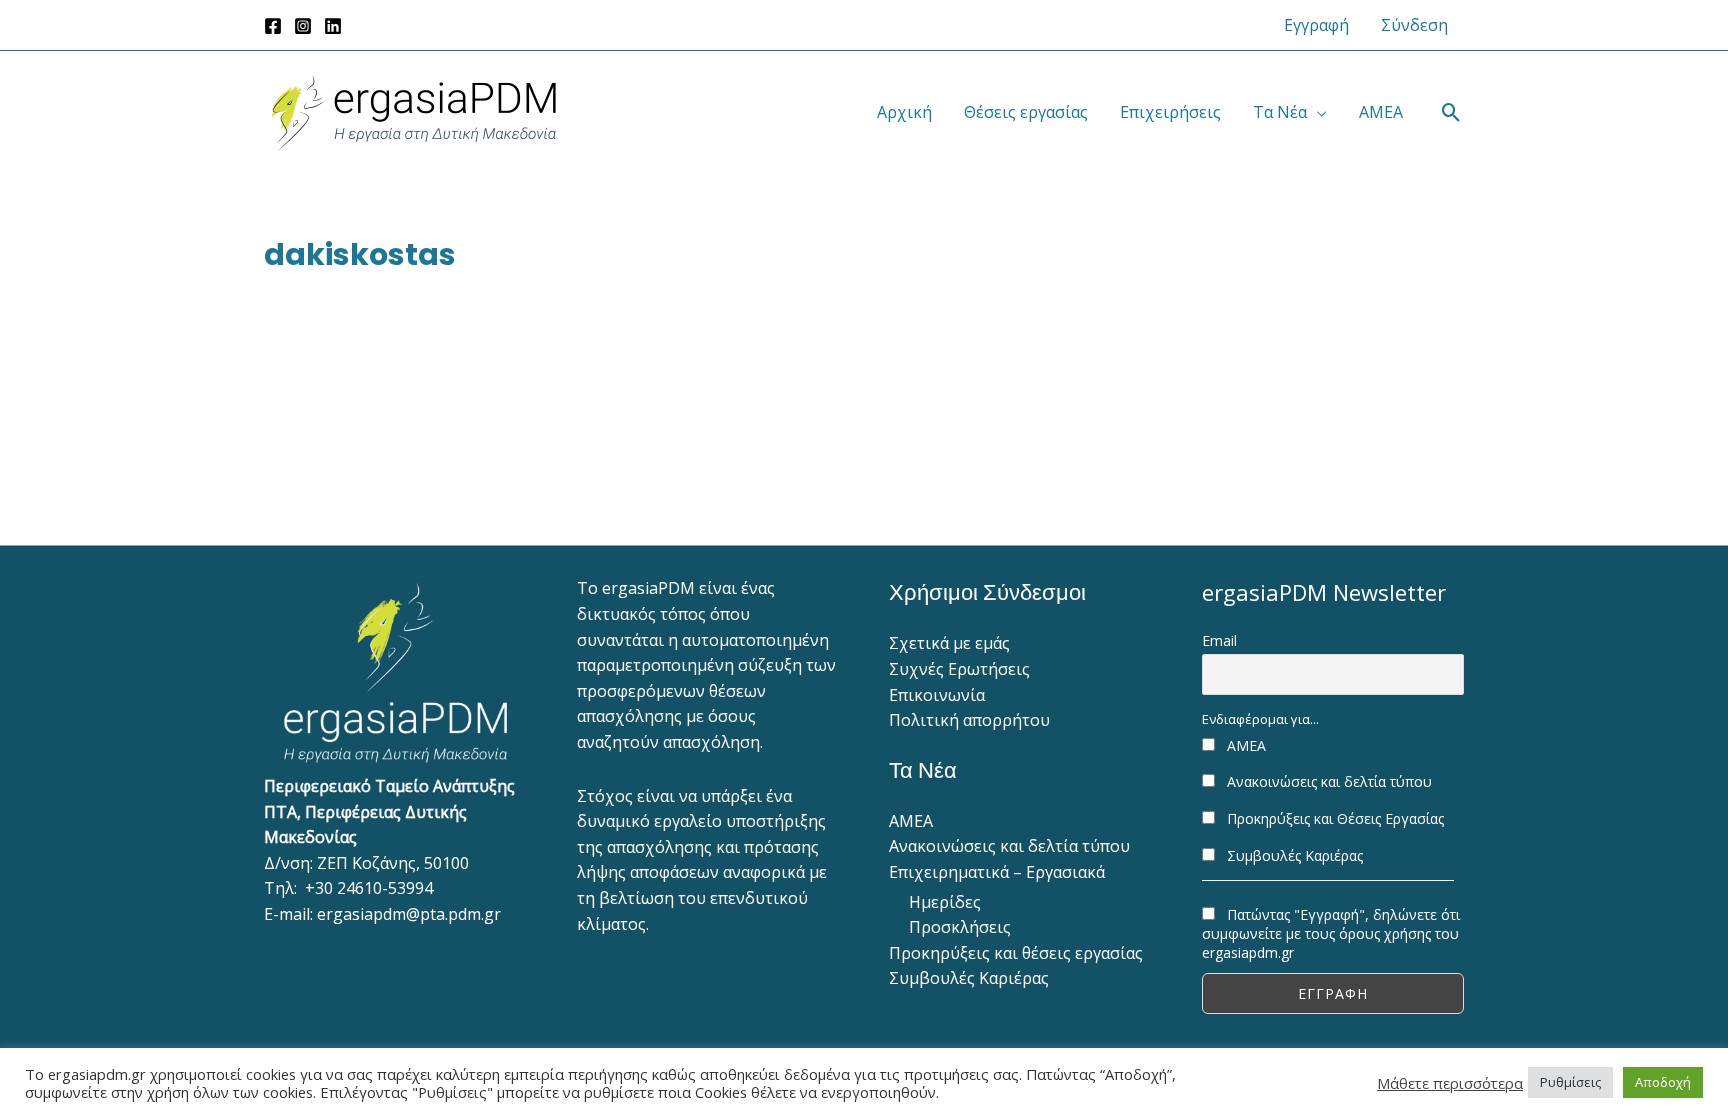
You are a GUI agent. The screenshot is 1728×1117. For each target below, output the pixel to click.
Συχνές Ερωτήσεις (959, 669)
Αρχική (904, 112)
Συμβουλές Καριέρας (969, 978)
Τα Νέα (1280, 112)
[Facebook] (273, 26)
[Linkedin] (333, 26)
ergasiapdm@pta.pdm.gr (409, 914)
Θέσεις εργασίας (1026, 112)
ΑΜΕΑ (1381, 112)
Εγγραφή (1316, 25)
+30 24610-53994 (369, 888)
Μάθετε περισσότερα (1450, 1083)
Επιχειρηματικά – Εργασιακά (997, 872)
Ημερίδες (945, 902)
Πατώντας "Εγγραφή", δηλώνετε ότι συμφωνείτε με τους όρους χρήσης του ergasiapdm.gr (1331, 933)
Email (1219, 640)
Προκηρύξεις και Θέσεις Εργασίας (1333, 818)
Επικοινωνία (937, 695)
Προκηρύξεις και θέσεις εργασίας (1016, 953)
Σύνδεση (1414, 25)
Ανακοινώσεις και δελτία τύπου (1009, 846)
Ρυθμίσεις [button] (1570, 1082)
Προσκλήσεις (960, 927)
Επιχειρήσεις (1170, 112)
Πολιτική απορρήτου (969, 720)
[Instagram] (303, 26)
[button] (1451, 112)
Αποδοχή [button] (1663, 1082)
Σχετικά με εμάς (949, 643)
